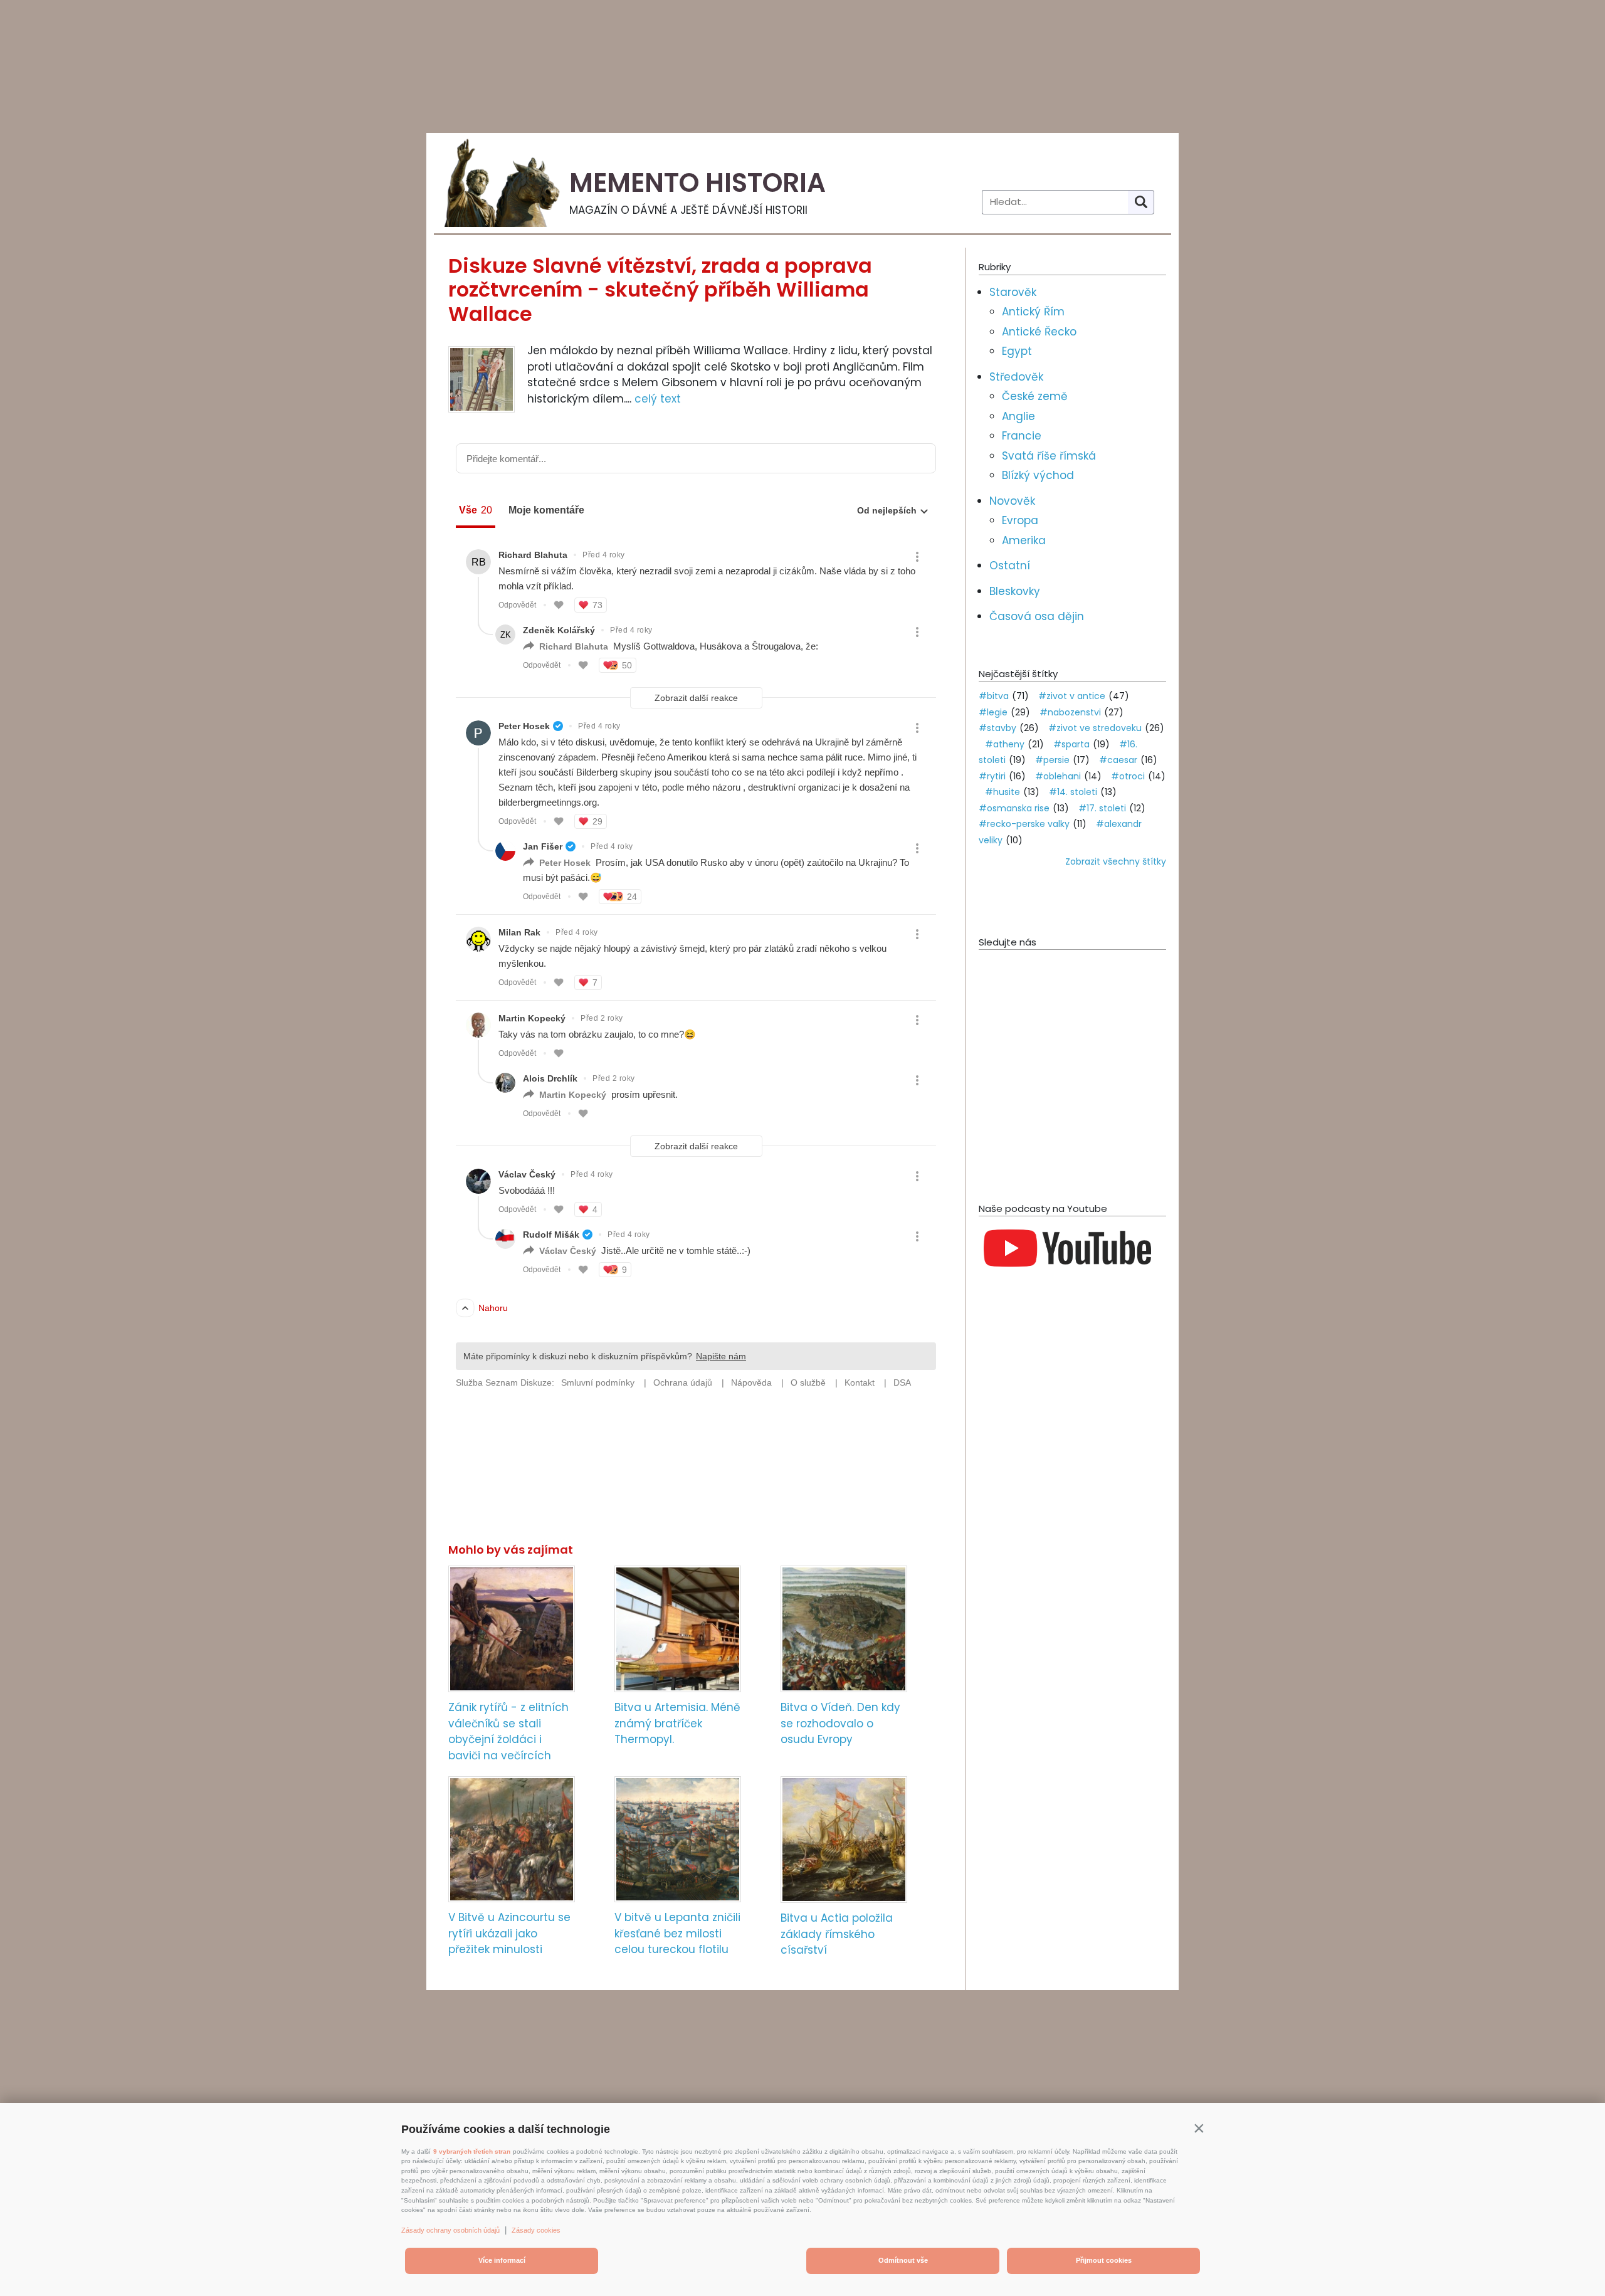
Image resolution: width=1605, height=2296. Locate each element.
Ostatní (1010, 566)
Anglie (1018, 416)
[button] (1199, 2128)
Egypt (1017, 351)
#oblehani (1058, 776)
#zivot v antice (1072, 696)
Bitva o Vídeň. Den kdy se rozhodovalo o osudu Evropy (840, 1723)
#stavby (997, 728)
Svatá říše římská (1049, 456)
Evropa (1020, 520)
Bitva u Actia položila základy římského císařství (837, 1934)
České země (1035, 396)
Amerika (1024, 540)
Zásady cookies (536, 2230)
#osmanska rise (1014, 808)
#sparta (1071, 744)
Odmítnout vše (903, 2260)
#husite (1002, 792)
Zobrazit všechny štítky (1116, 861)
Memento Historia (697, 183)
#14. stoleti (1073, 792)
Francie (1022, 436)
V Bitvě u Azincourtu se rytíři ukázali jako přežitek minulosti (509, 1933)
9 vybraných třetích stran (472, 2151)
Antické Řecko (1039, 332)
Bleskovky (1015, 591)
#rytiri (992, 776)
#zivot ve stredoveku (1095, 728)
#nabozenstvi (1070, 712)
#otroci (1128, 776)
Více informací (502, 2260)
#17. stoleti (1102, 808)
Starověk (1013, 292)
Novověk (1012, 501)
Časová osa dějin (1037, 616)
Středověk (1016, 377)
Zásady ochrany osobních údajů (450, 2230)
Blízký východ (1038, 475)
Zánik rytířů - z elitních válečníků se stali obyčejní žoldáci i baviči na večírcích (508, 1731)
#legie (993, 712)
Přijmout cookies (1104, 2260)
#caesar (1118, 760)
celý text (658, 399)
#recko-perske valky (1024, 824)
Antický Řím (1033, 312)
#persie (1052, 760)
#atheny (1005, 744)
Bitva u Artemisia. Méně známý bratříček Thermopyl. (677, 1723)
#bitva (994, 696)
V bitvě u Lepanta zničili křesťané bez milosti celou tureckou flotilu (677, 1933)
